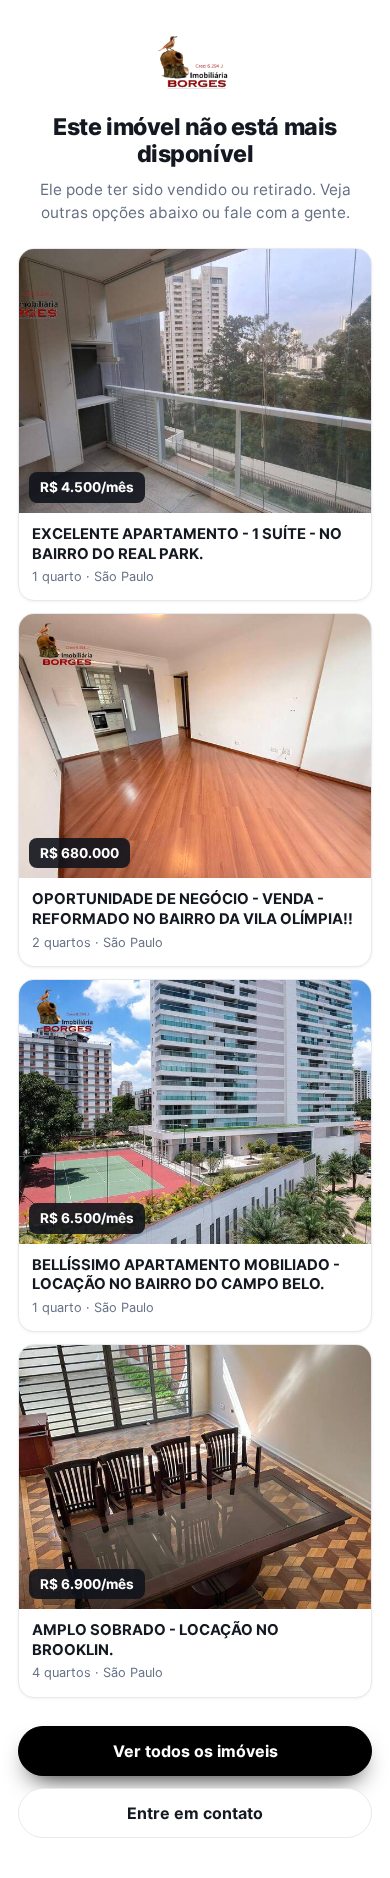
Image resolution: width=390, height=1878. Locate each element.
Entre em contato (195, 1813)
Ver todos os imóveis (195, 1751)
